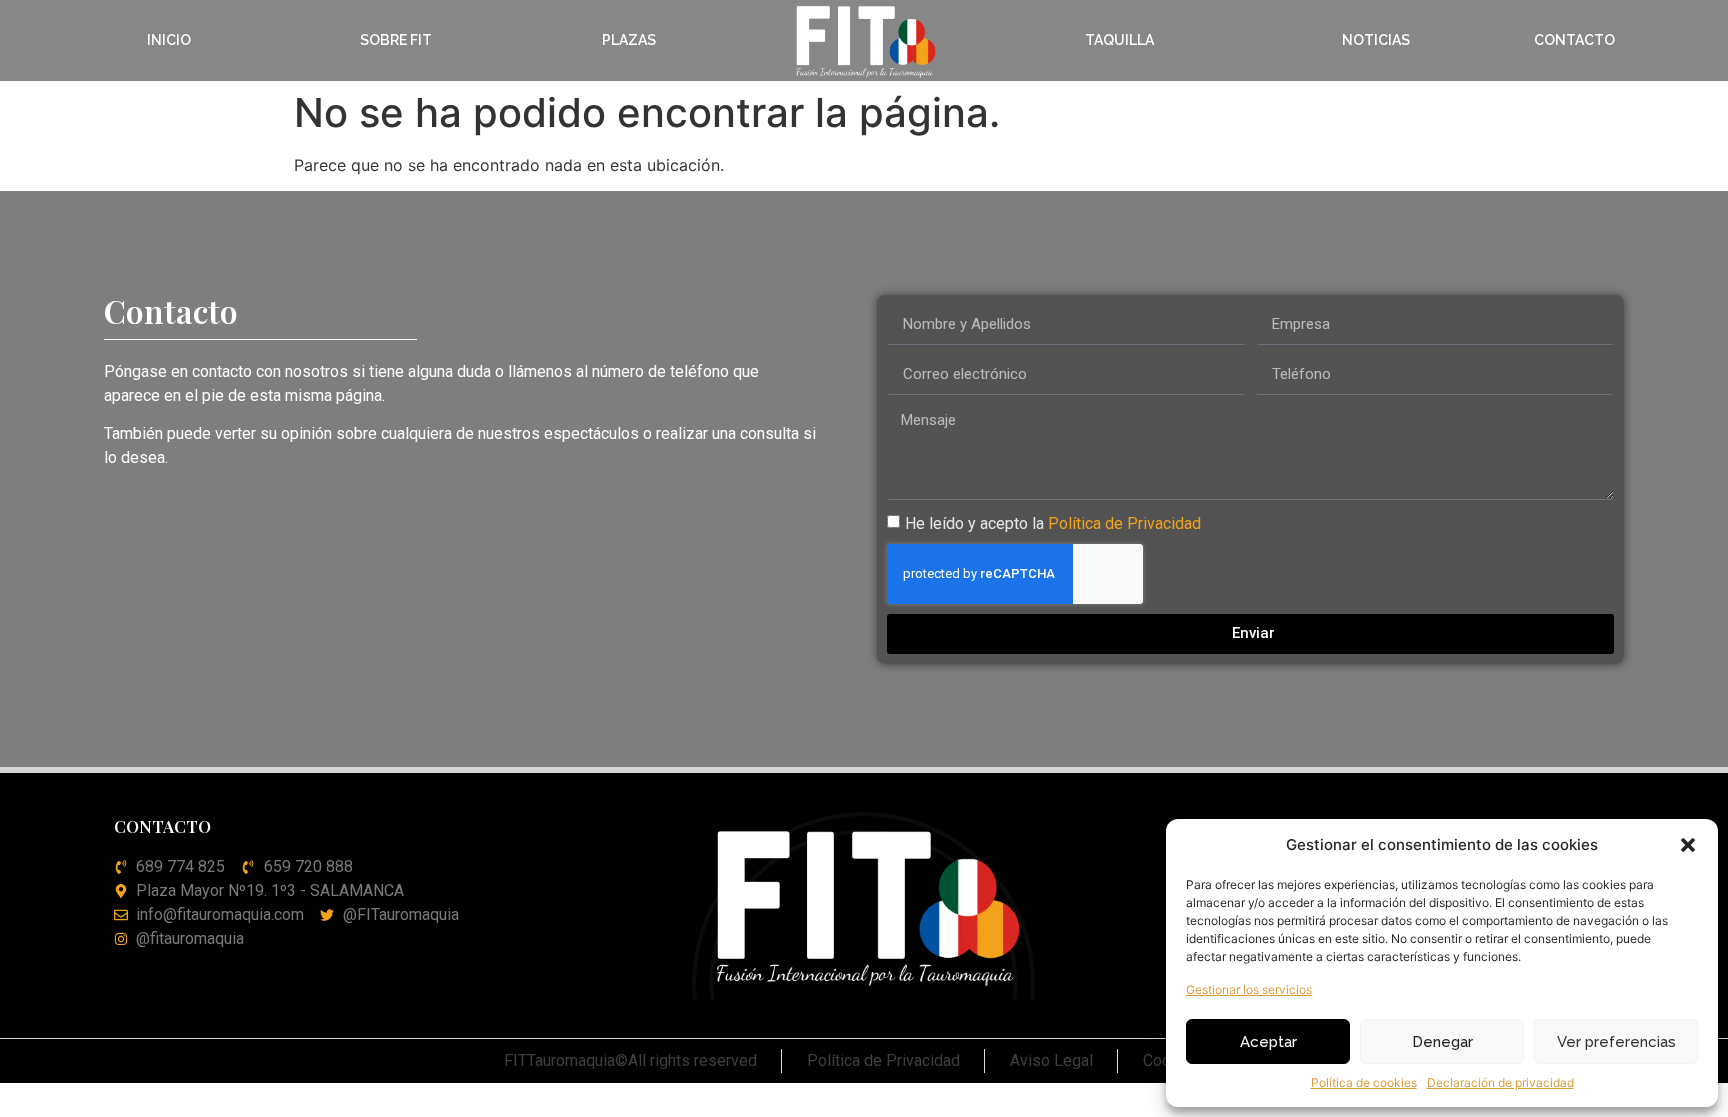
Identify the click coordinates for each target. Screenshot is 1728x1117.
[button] (1688, 845)
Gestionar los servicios (1249, 989)
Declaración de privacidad (1500, 1082)
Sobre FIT (396, 40)
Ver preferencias (1616, 1042)
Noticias (1376, 40)
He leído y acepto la (1053, 522)
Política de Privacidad (1124, 522)
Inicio (169, 40)
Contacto (1574, 40)
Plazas (629, 40)
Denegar (1442, 1042)
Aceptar (1268, 1042)
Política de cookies (1364, 1082)
